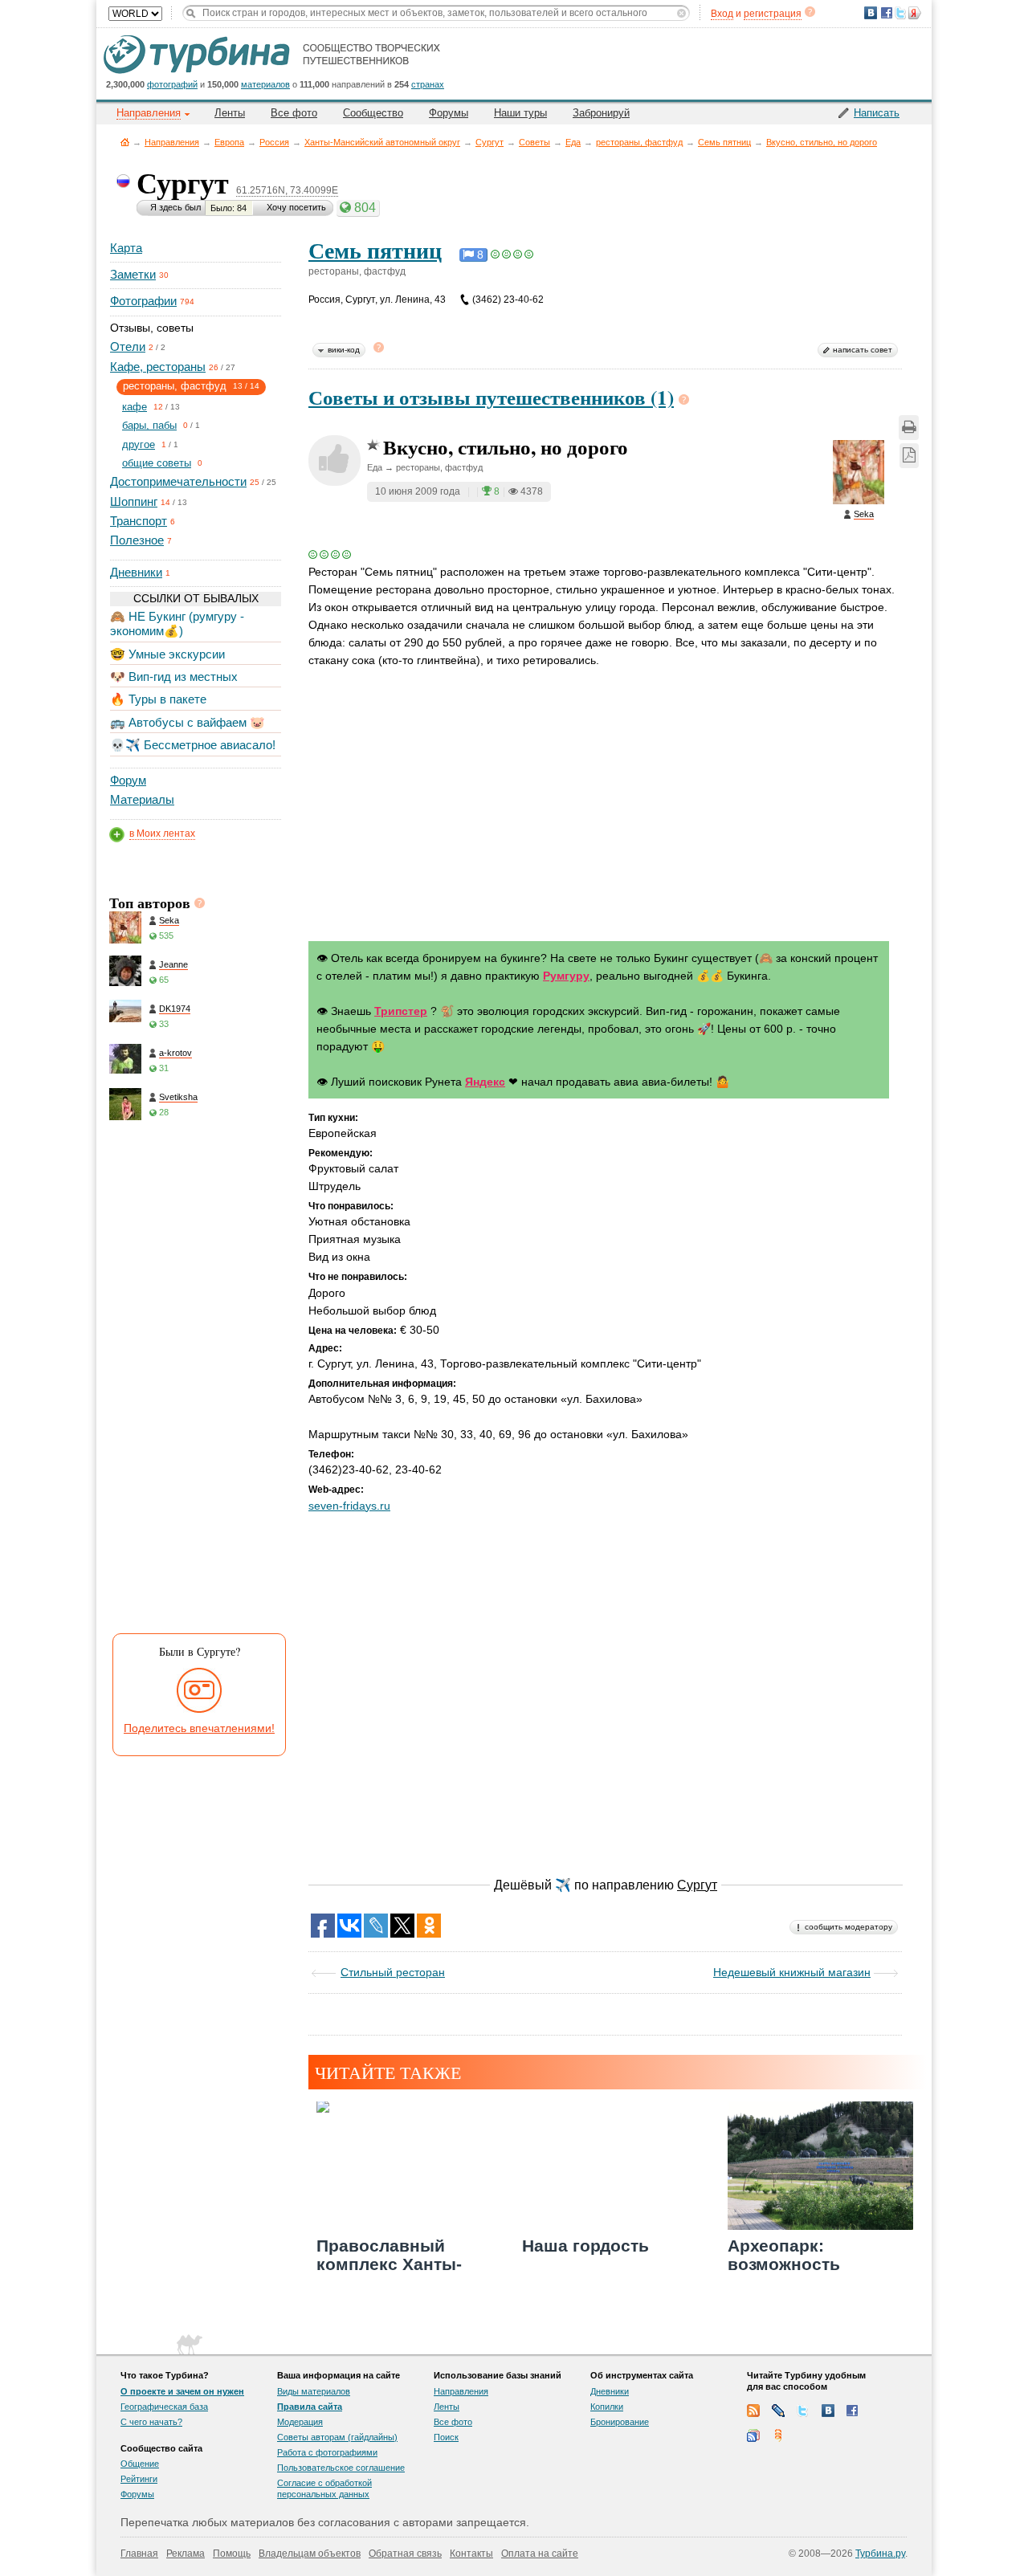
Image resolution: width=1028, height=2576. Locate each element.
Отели (128, 346)
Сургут (490, 142)
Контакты (471, 2554)
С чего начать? (151, 2422)
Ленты (230, 113)
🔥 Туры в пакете (158, 699)
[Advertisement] (194, 1381)
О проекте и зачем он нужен (182, 2391)
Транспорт (139, 521)
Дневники (136, 572)
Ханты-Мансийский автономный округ (382, 142)
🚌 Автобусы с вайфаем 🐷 (188, 722)
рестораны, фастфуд (639, 142)
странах (428, 84)
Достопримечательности (178, 481)
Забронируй (601, 113)
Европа (229, 142)
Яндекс (485, 1082)
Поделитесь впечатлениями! (199, 1728)
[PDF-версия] (909, 456)
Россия (274, 142)
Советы (534, 142)
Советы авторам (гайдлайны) (337, 2437)
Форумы (449, 113)
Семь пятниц (724, 142)
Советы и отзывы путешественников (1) (491, 397)
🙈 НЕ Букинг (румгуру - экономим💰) (177, 624)
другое (139, 444)
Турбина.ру (880, 2554)
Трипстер (401, 1011)
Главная (125, 142)
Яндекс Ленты (778, 2435)
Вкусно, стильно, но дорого (822, 142)
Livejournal (778, 2411)
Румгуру (566, 976)
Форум (128, 780)
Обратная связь (405, 2554)
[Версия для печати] (909, 428)
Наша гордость (585, 2246)
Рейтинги (139, 2479)
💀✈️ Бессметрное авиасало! (193, 745)
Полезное (137, 540)
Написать (877, 113)
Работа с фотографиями (327, 2452)
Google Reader (753, 2435)
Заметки (133, 274)
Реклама (186, 2554)
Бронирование (620, 2422)
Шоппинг (134, 501)
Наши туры (520, 113)
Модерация (300, 2422)
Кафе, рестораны (158, 367)
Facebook (853, 2411)
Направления (172, 142)
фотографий (172, 84)
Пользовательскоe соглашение (341, 2468)
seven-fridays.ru (349, 1506)
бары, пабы (149, 425)
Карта (126, 248)
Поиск (446, 2437)
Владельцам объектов (310, 2554)
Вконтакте (828, 2411)
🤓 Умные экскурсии (167, 654)
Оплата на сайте (540, 2554)
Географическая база (164, 2407)
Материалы (142, 799)
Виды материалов (314, 2391)
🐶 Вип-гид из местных (174, 677)
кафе (135, 407)
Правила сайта (310, 2407)
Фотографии (143, 301)
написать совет (863, 350)
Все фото (294, 113)
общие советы (157, 463)
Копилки (607, 2407)
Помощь (232, 2554)
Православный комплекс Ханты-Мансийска (389, 2264)
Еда (573, 142)
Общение (140, 2464)
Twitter (803, 2411)
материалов (265, 84)
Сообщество (373, 113)
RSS (753, 2411)
